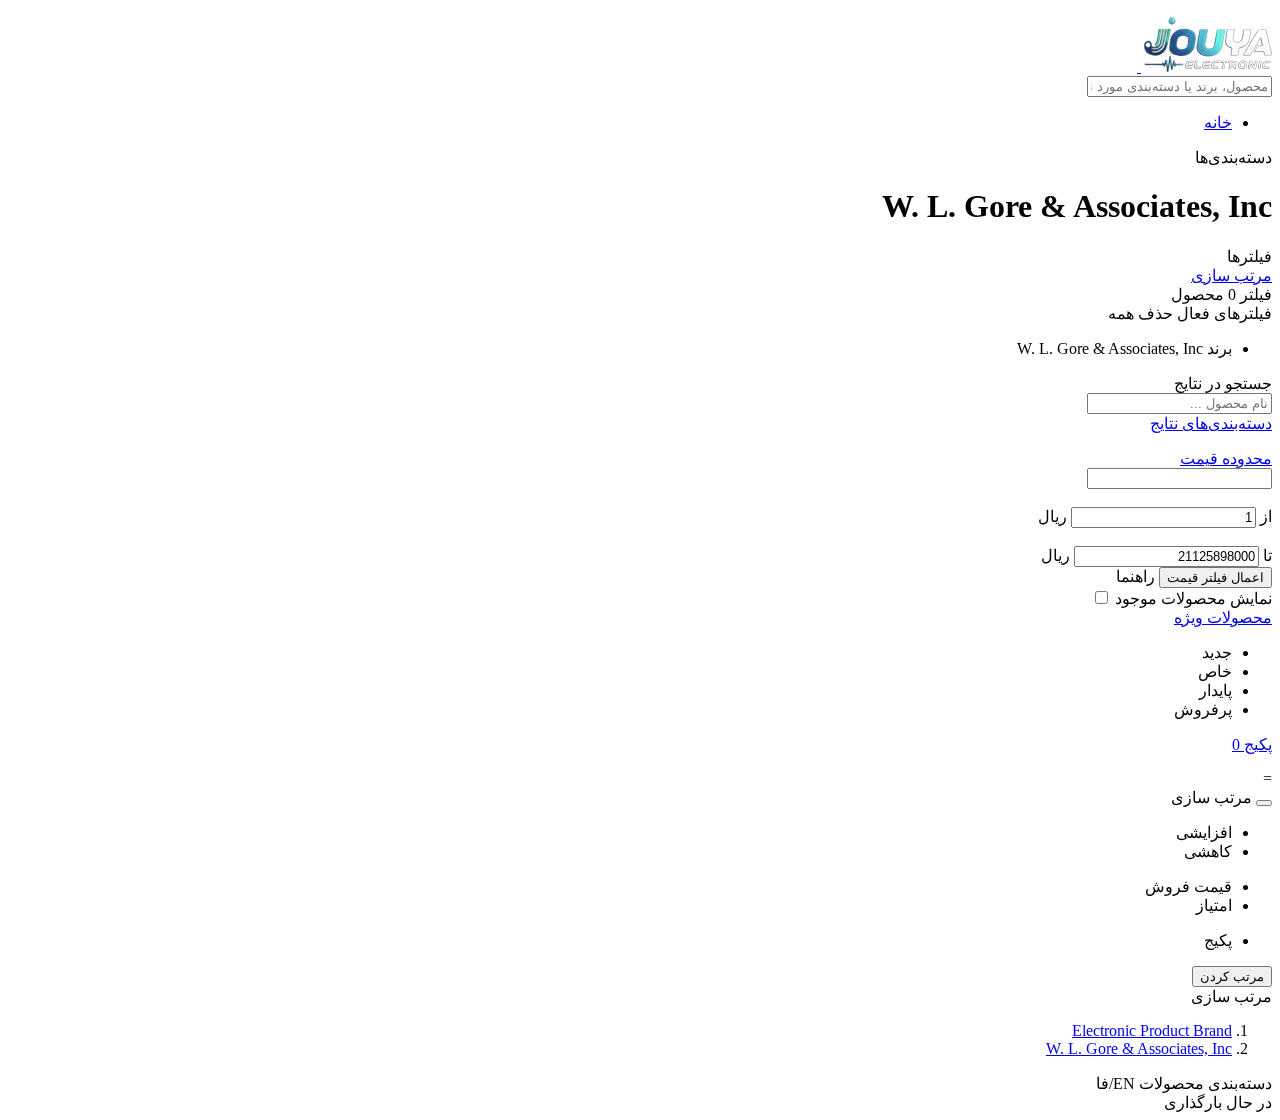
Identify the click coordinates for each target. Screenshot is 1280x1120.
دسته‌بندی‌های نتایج (1211, 423)
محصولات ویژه (1223, 617)
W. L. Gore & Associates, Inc (1139, 1048)
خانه (1218, 122)
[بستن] (1264, 803)
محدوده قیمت (1226, 458)
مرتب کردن (1232, 976)
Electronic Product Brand (1152, 1030)
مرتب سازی (1231, 275)
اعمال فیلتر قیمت (1215, 577)
